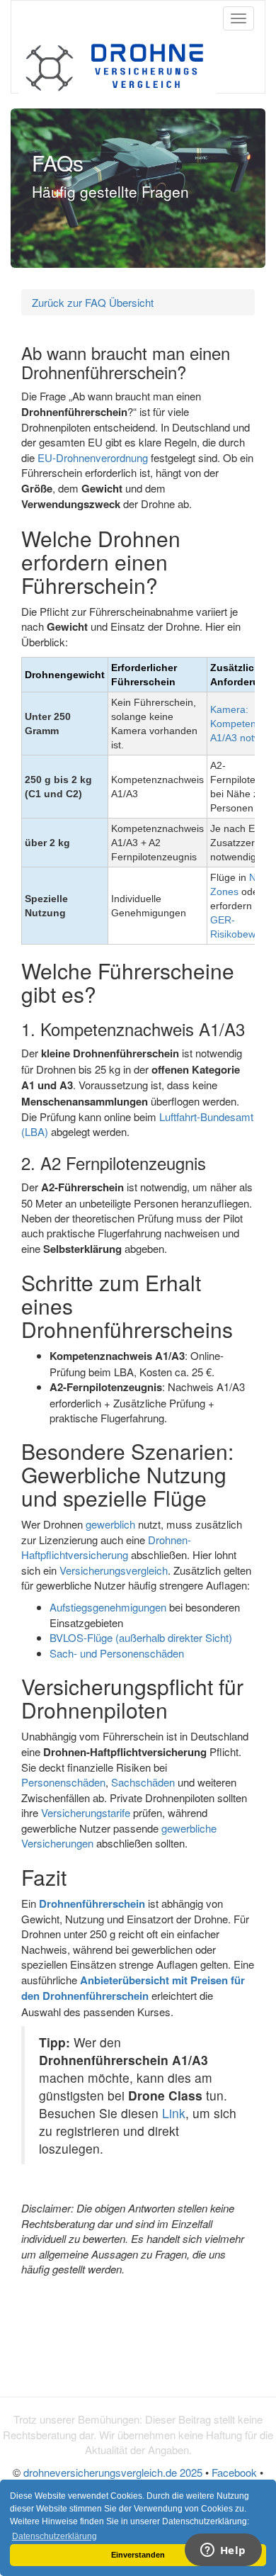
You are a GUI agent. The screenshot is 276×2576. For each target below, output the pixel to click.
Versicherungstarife (86, 1812)
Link (174, 2113)
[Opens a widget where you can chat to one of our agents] (223, 2551)
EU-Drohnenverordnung (93, 457)
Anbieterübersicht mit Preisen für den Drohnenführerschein (133, 1988)
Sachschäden (143, 1782)
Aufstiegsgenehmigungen (108, 1607)
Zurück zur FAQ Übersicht (93, 302)
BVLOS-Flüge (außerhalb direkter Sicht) (141, 1637)
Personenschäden (63, 1782)
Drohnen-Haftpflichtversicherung (106, 1547)
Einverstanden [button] (138, 2555)
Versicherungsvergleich (114, 1570)
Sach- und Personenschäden (117, 1653)
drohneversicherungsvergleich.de (113, 2472)
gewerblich (110, 1524)
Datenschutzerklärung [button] (54, 2536)
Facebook (234, 2472)
